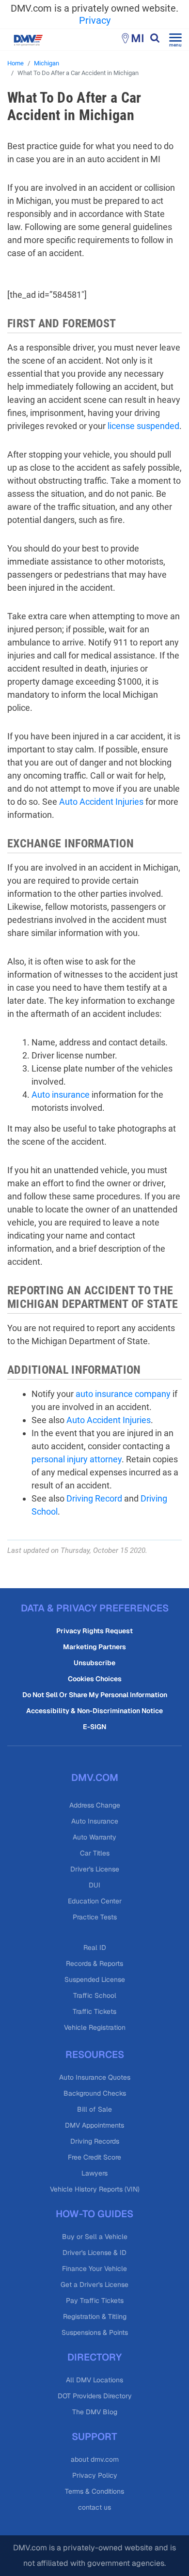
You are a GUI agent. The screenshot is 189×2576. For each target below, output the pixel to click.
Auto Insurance (95, 1821)
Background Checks (95, 2093)
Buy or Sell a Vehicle (95, 2237)
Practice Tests (95, 1917)
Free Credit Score (94, 2157)
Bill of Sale (94, 2109)
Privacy (95, 20)
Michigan (47, 63)
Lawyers (94, 2173)
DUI (94, 1885)
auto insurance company (123, 1394)
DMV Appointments (94, 2125)
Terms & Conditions (94, 2491)
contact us (94, 2507)
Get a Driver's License (94, 2285)
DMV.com (95, 1778)
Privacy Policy (95, 2475)
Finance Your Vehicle (94, 2269)
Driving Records (95, 2141)
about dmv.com (95, 2459)
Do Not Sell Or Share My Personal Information (95, 1695)
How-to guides (94, 2214)
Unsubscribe (94, 1663)
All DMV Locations (94, 2380)
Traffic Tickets (94, 2011)
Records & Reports (94, 1963)
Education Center (95, 1901)
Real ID (95, 1947)
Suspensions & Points (95, 2332)
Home (16, 63)
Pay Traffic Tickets (95, 2300)
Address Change (95, 1805)
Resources (95, 2055)
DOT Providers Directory (95, 2396)
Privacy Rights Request (94, 1631)
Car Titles (95, 1853)
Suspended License (95, 1979)
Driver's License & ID (94, 2253)
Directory (94, 2357)
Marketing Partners (94, 1647)
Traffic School (95, 1995)
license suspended (143, 426)
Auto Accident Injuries (101, 802)
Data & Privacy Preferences (95, 1608)
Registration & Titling (95, 2316)
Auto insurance (61, 1095)
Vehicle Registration (95, 2027)
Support (94, 2437)
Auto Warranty (94, 1837)
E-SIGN (94, 1727)
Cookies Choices (95, 1679)
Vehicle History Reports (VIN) (95, 2189)
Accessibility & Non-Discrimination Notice (94, 1711)
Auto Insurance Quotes (95, 2077)
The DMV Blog (95, 2412)
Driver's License (95, 1869)
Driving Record (94, 1498)
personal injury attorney (77, 1459)
